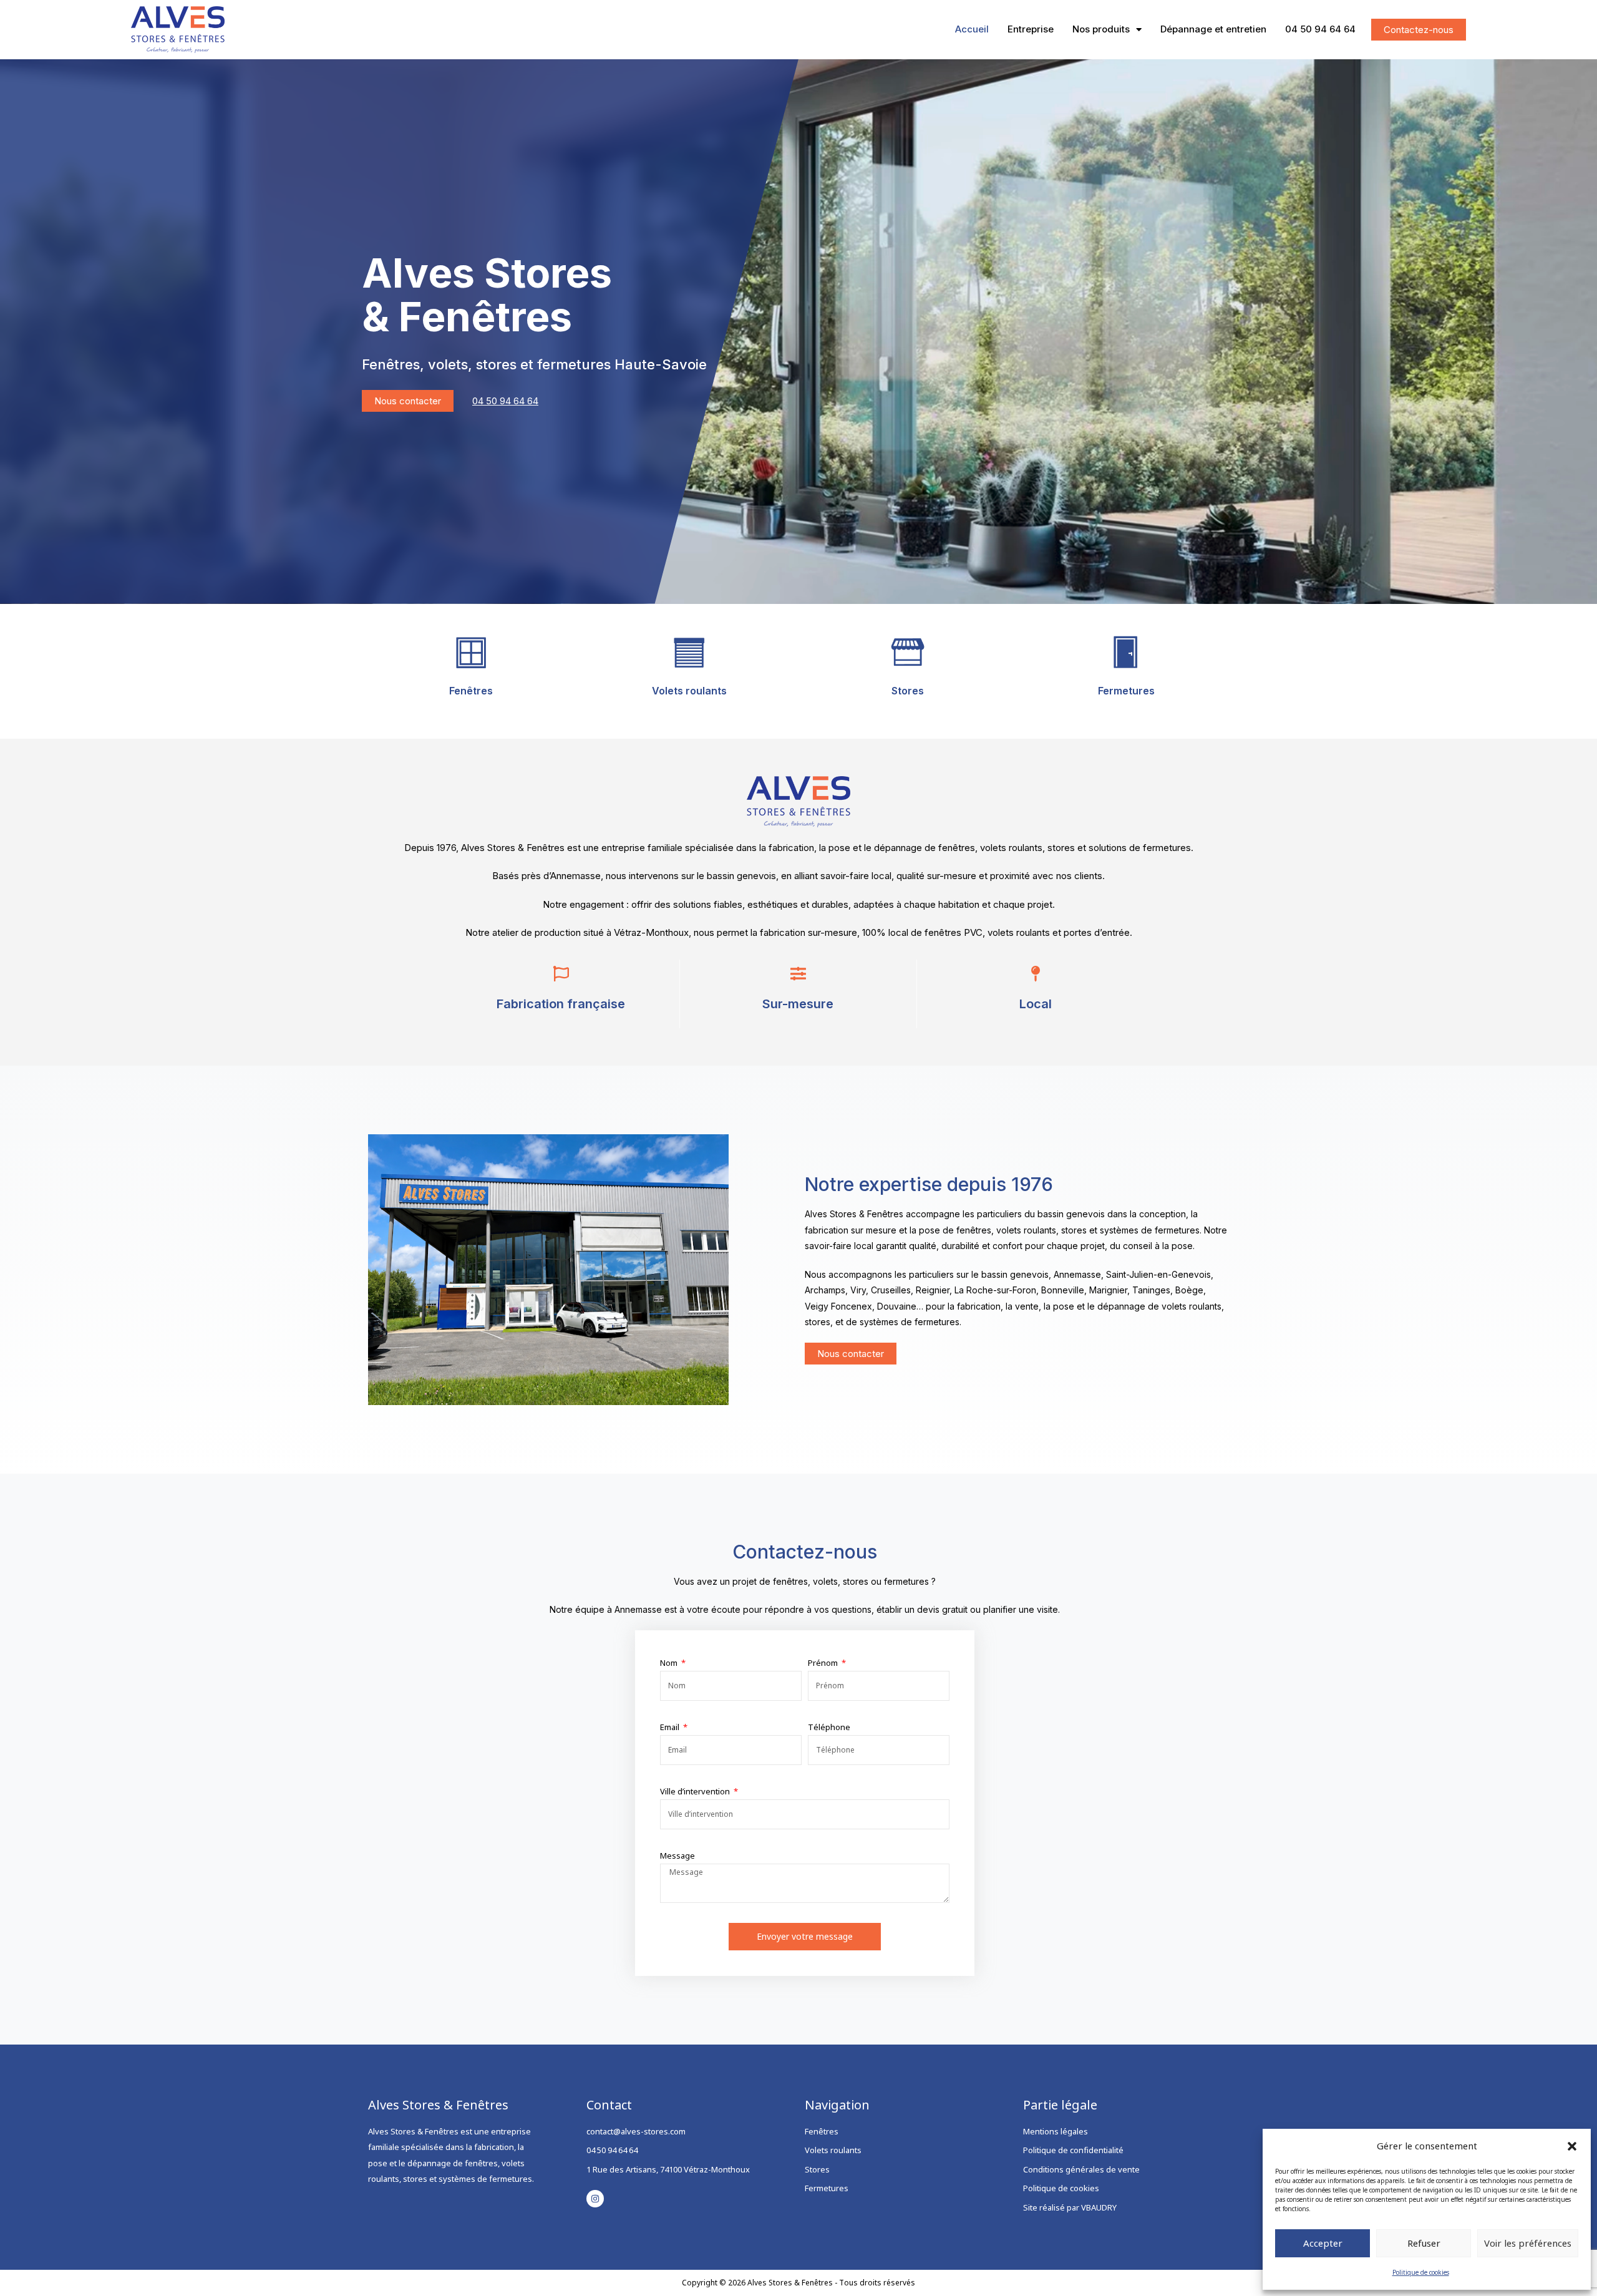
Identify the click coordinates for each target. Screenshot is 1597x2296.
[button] (1572, 2146)
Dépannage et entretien (1213, 29)
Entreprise (1031, 29)
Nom (670, 1663)
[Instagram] (595, 2199)
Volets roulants (689, 691)
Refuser (1424, 2243)
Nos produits (1101, 29)
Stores (908, 691)
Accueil (972, 29)
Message (677, 1856)
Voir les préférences (1528, 2243)
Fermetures (1126, 691)
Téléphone (829, 1727)
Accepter (1323, 2243)
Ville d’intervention (696, 1791)
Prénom (824, 1663)
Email (671, 1727)
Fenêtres (471, 691)
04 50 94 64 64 (1320, 29)
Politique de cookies (1421, 2272)
